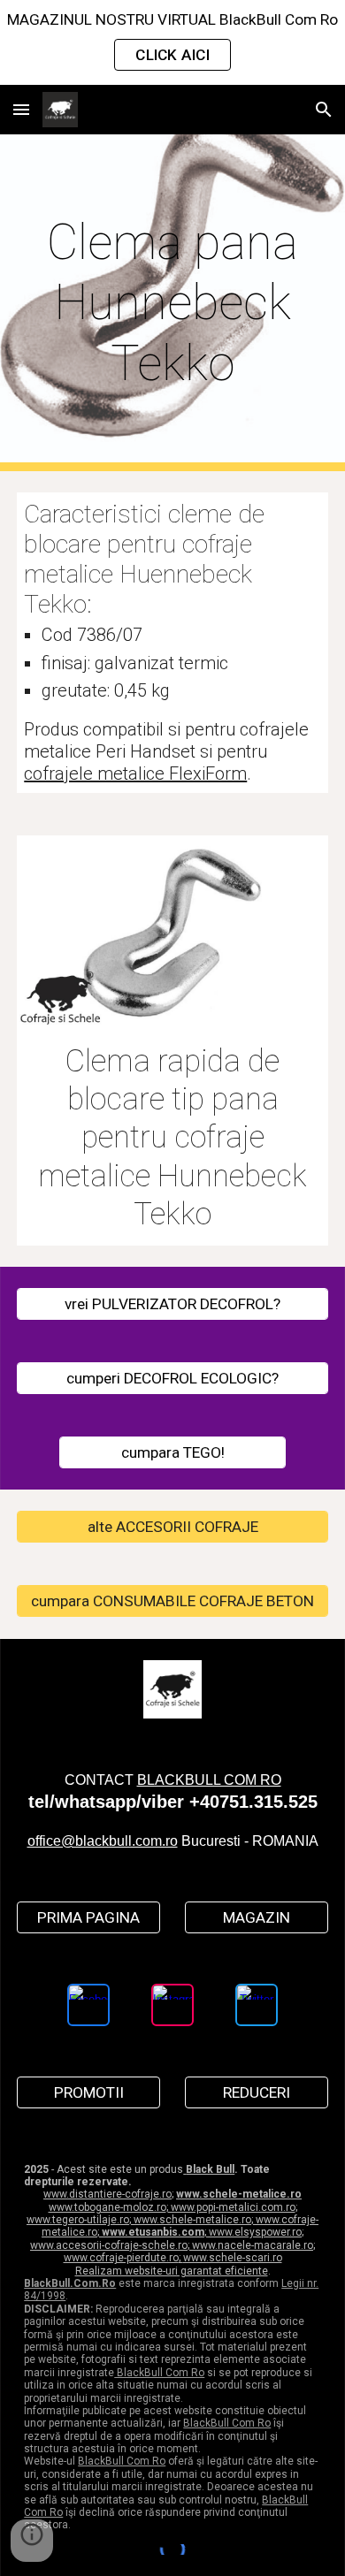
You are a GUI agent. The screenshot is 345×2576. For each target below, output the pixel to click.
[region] (172, 42)
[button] (21, 109)
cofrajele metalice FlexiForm (135, 774)
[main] (172, 303)
